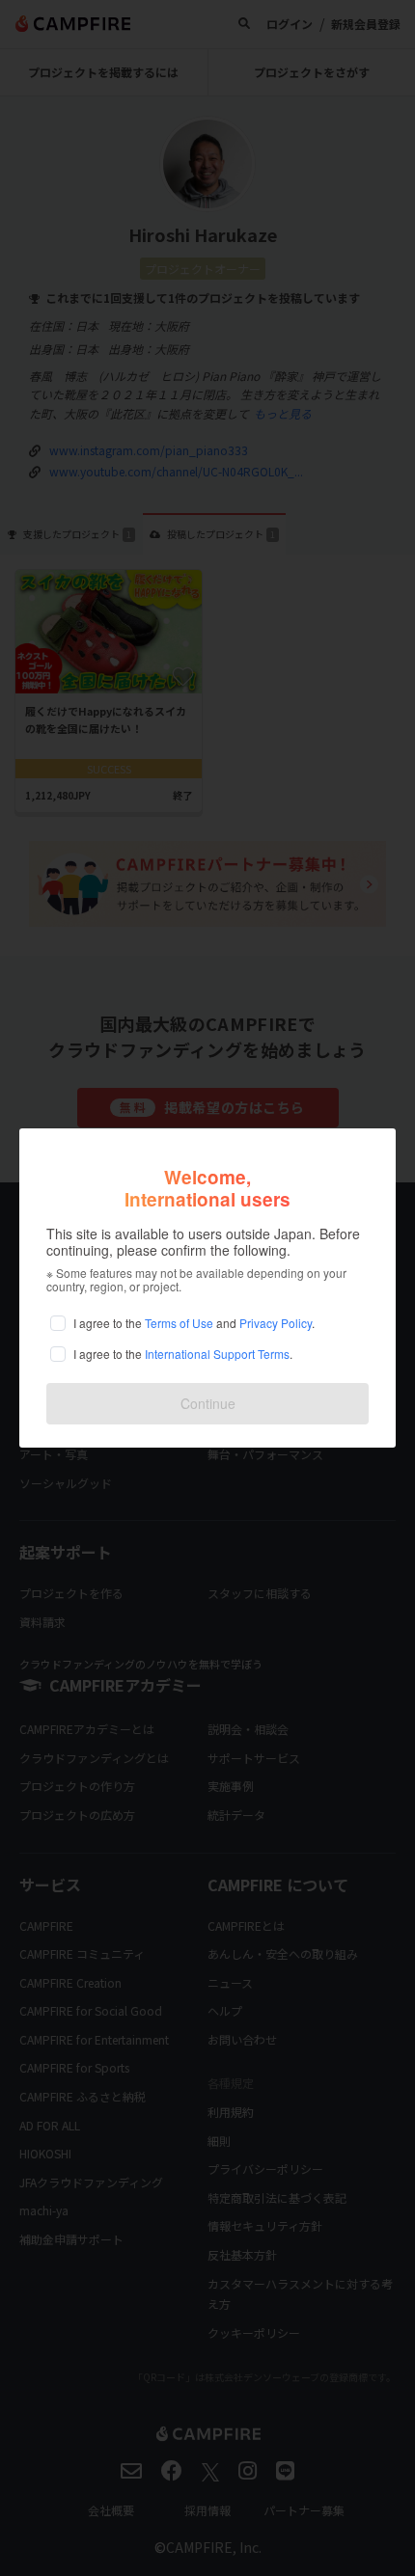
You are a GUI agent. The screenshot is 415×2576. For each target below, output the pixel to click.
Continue (208, 1403)
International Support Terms (217, 1354)
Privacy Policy (276, 1323)
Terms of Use (179, 1323)
